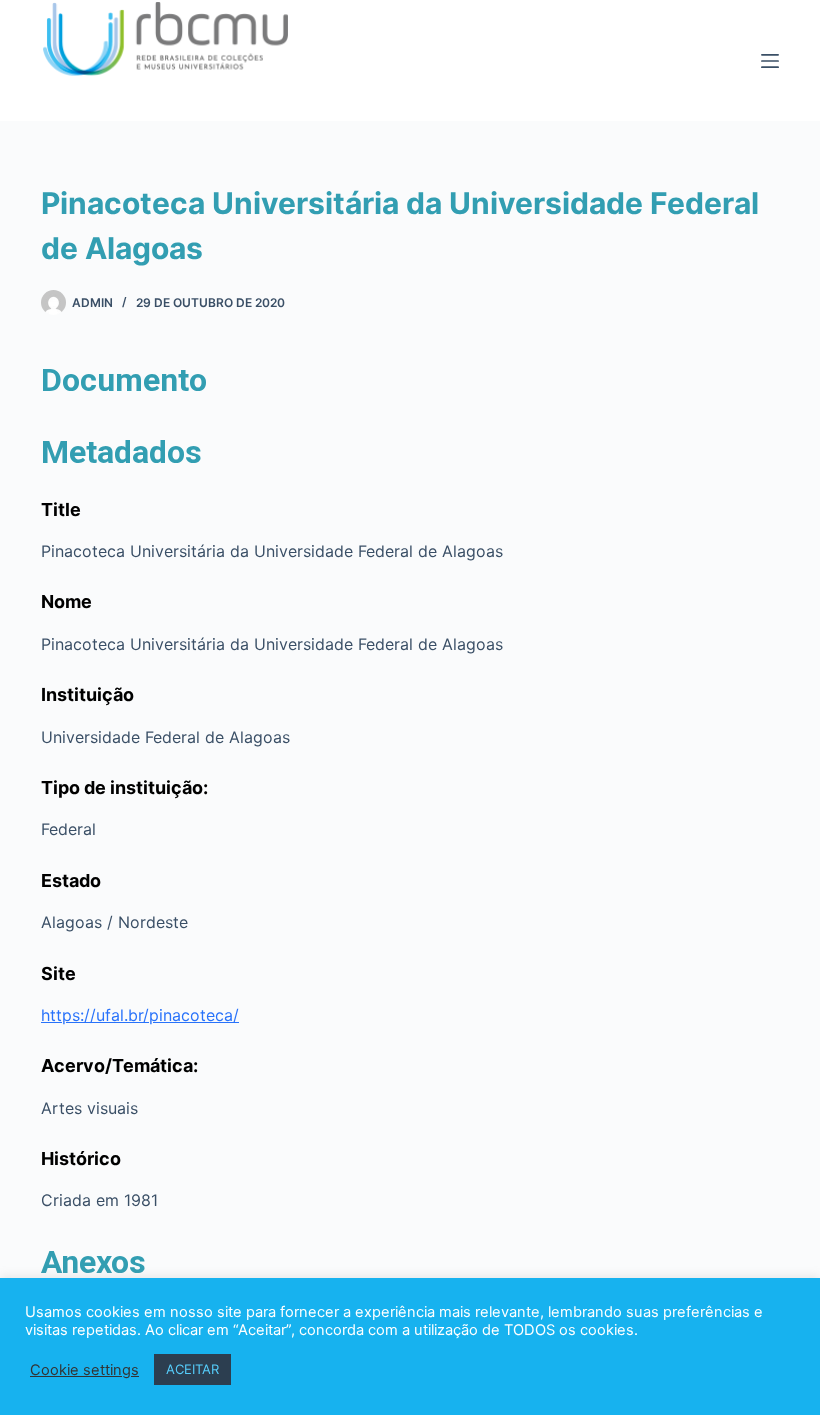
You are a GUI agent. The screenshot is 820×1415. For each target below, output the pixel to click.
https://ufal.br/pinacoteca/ (140, 1015)
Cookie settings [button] (84, 1370)
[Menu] (770, 61)
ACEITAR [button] (192, 1369)
